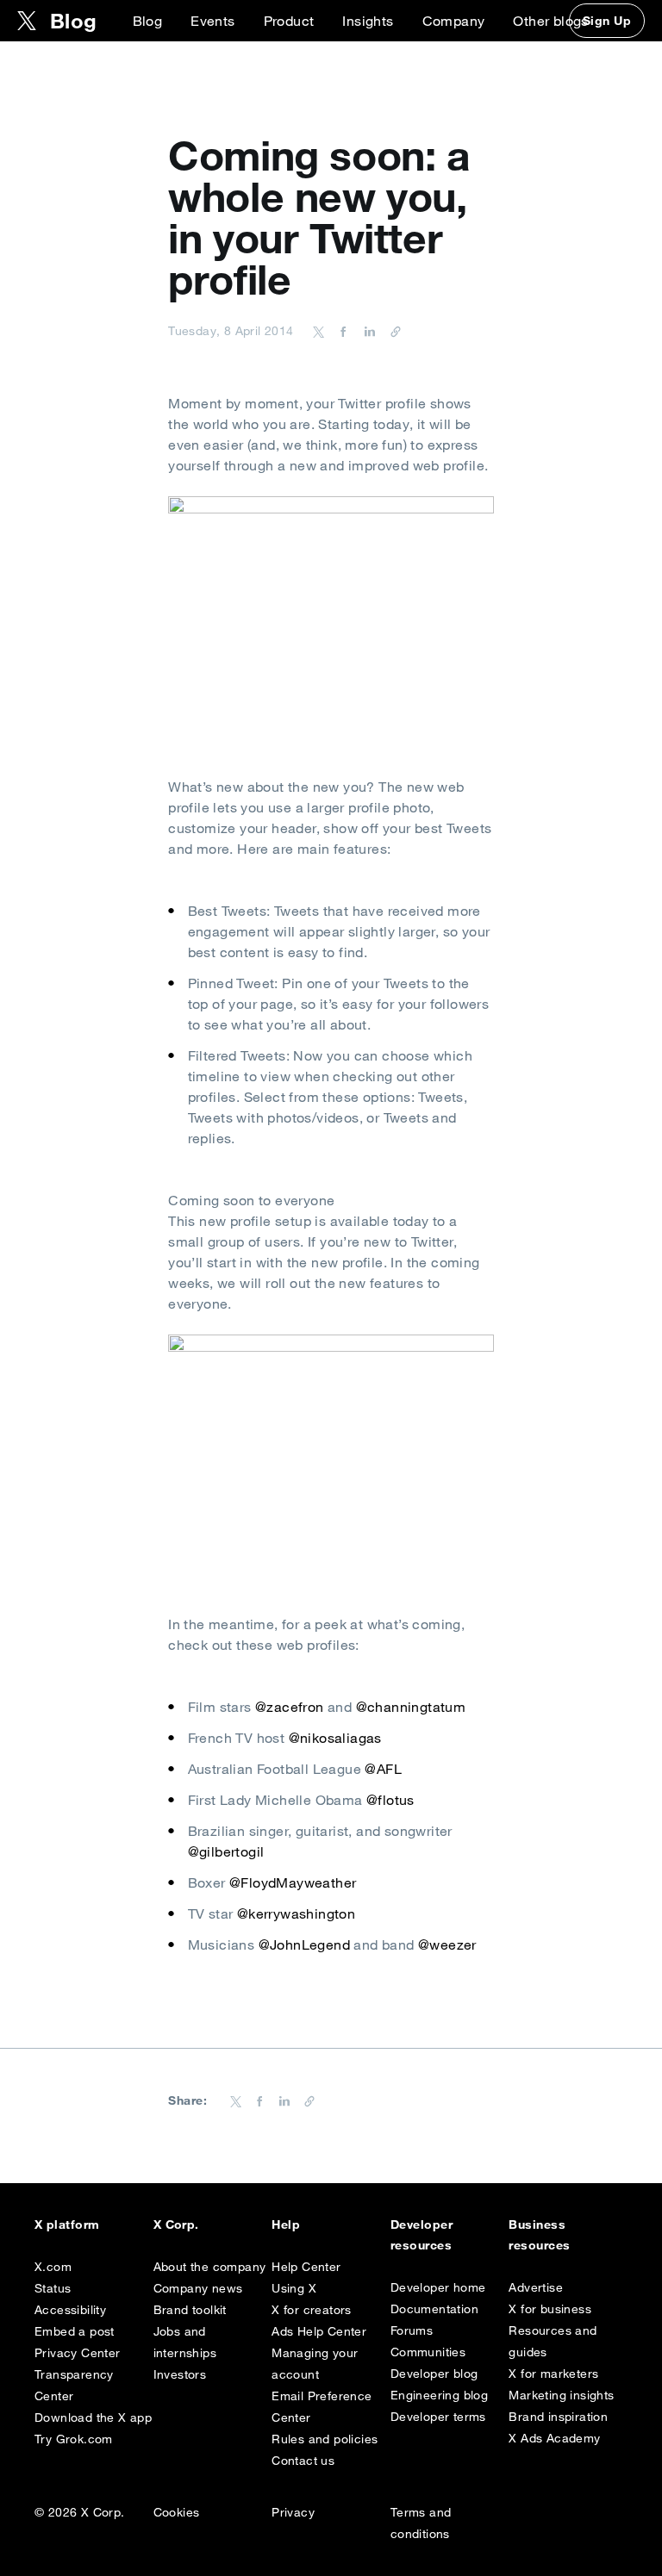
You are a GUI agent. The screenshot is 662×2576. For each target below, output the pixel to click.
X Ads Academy (554, 2438)
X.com (53, 2267)
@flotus (390, 1800)
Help (286, 2224)
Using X (294, 2288)
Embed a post (75, 2331)
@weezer (447, 1944)
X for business (550, 2309)
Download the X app (93, 2417)
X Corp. (176, 2224)
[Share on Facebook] (340, 331)
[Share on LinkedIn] (367, 331)
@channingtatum (411, 1707)
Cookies (177, 2512)
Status (53, 2288)
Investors (180, 2374)
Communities (428, 2352)
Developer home (438, 2287)
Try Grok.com (74, 2439)
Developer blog (434, 2374)
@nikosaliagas (335, 1738)
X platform (67, 2224)
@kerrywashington (296, 1913)
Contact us (303, 2461)
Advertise (536, 2287)
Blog (148, 21)
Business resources (539, 2235)
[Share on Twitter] (319, 331)
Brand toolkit (190, 2310)
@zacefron (290, 1707)
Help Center (306, 2267)
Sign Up (607, 21)
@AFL (383, 1769)
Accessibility (70, 2310)
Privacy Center (78, 2353)
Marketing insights (561, 2395)
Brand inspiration (558, 2417)
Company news (198, 2288)
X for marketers (553, 2374)
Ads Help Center (319, 2331)
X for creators (312, 2310)
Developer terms (438, 2417)
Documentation (434, 2309)
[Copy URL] (391, 331)
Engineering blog (439, 2395)
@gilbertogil (226, 1851)
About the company (210, 2267)
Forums (412, 2330)
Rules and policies (325, 2439)
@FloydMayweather (293, 1882)
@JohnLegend (304, 1944)
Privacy (293, 2512)
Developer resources (422, 2235)
